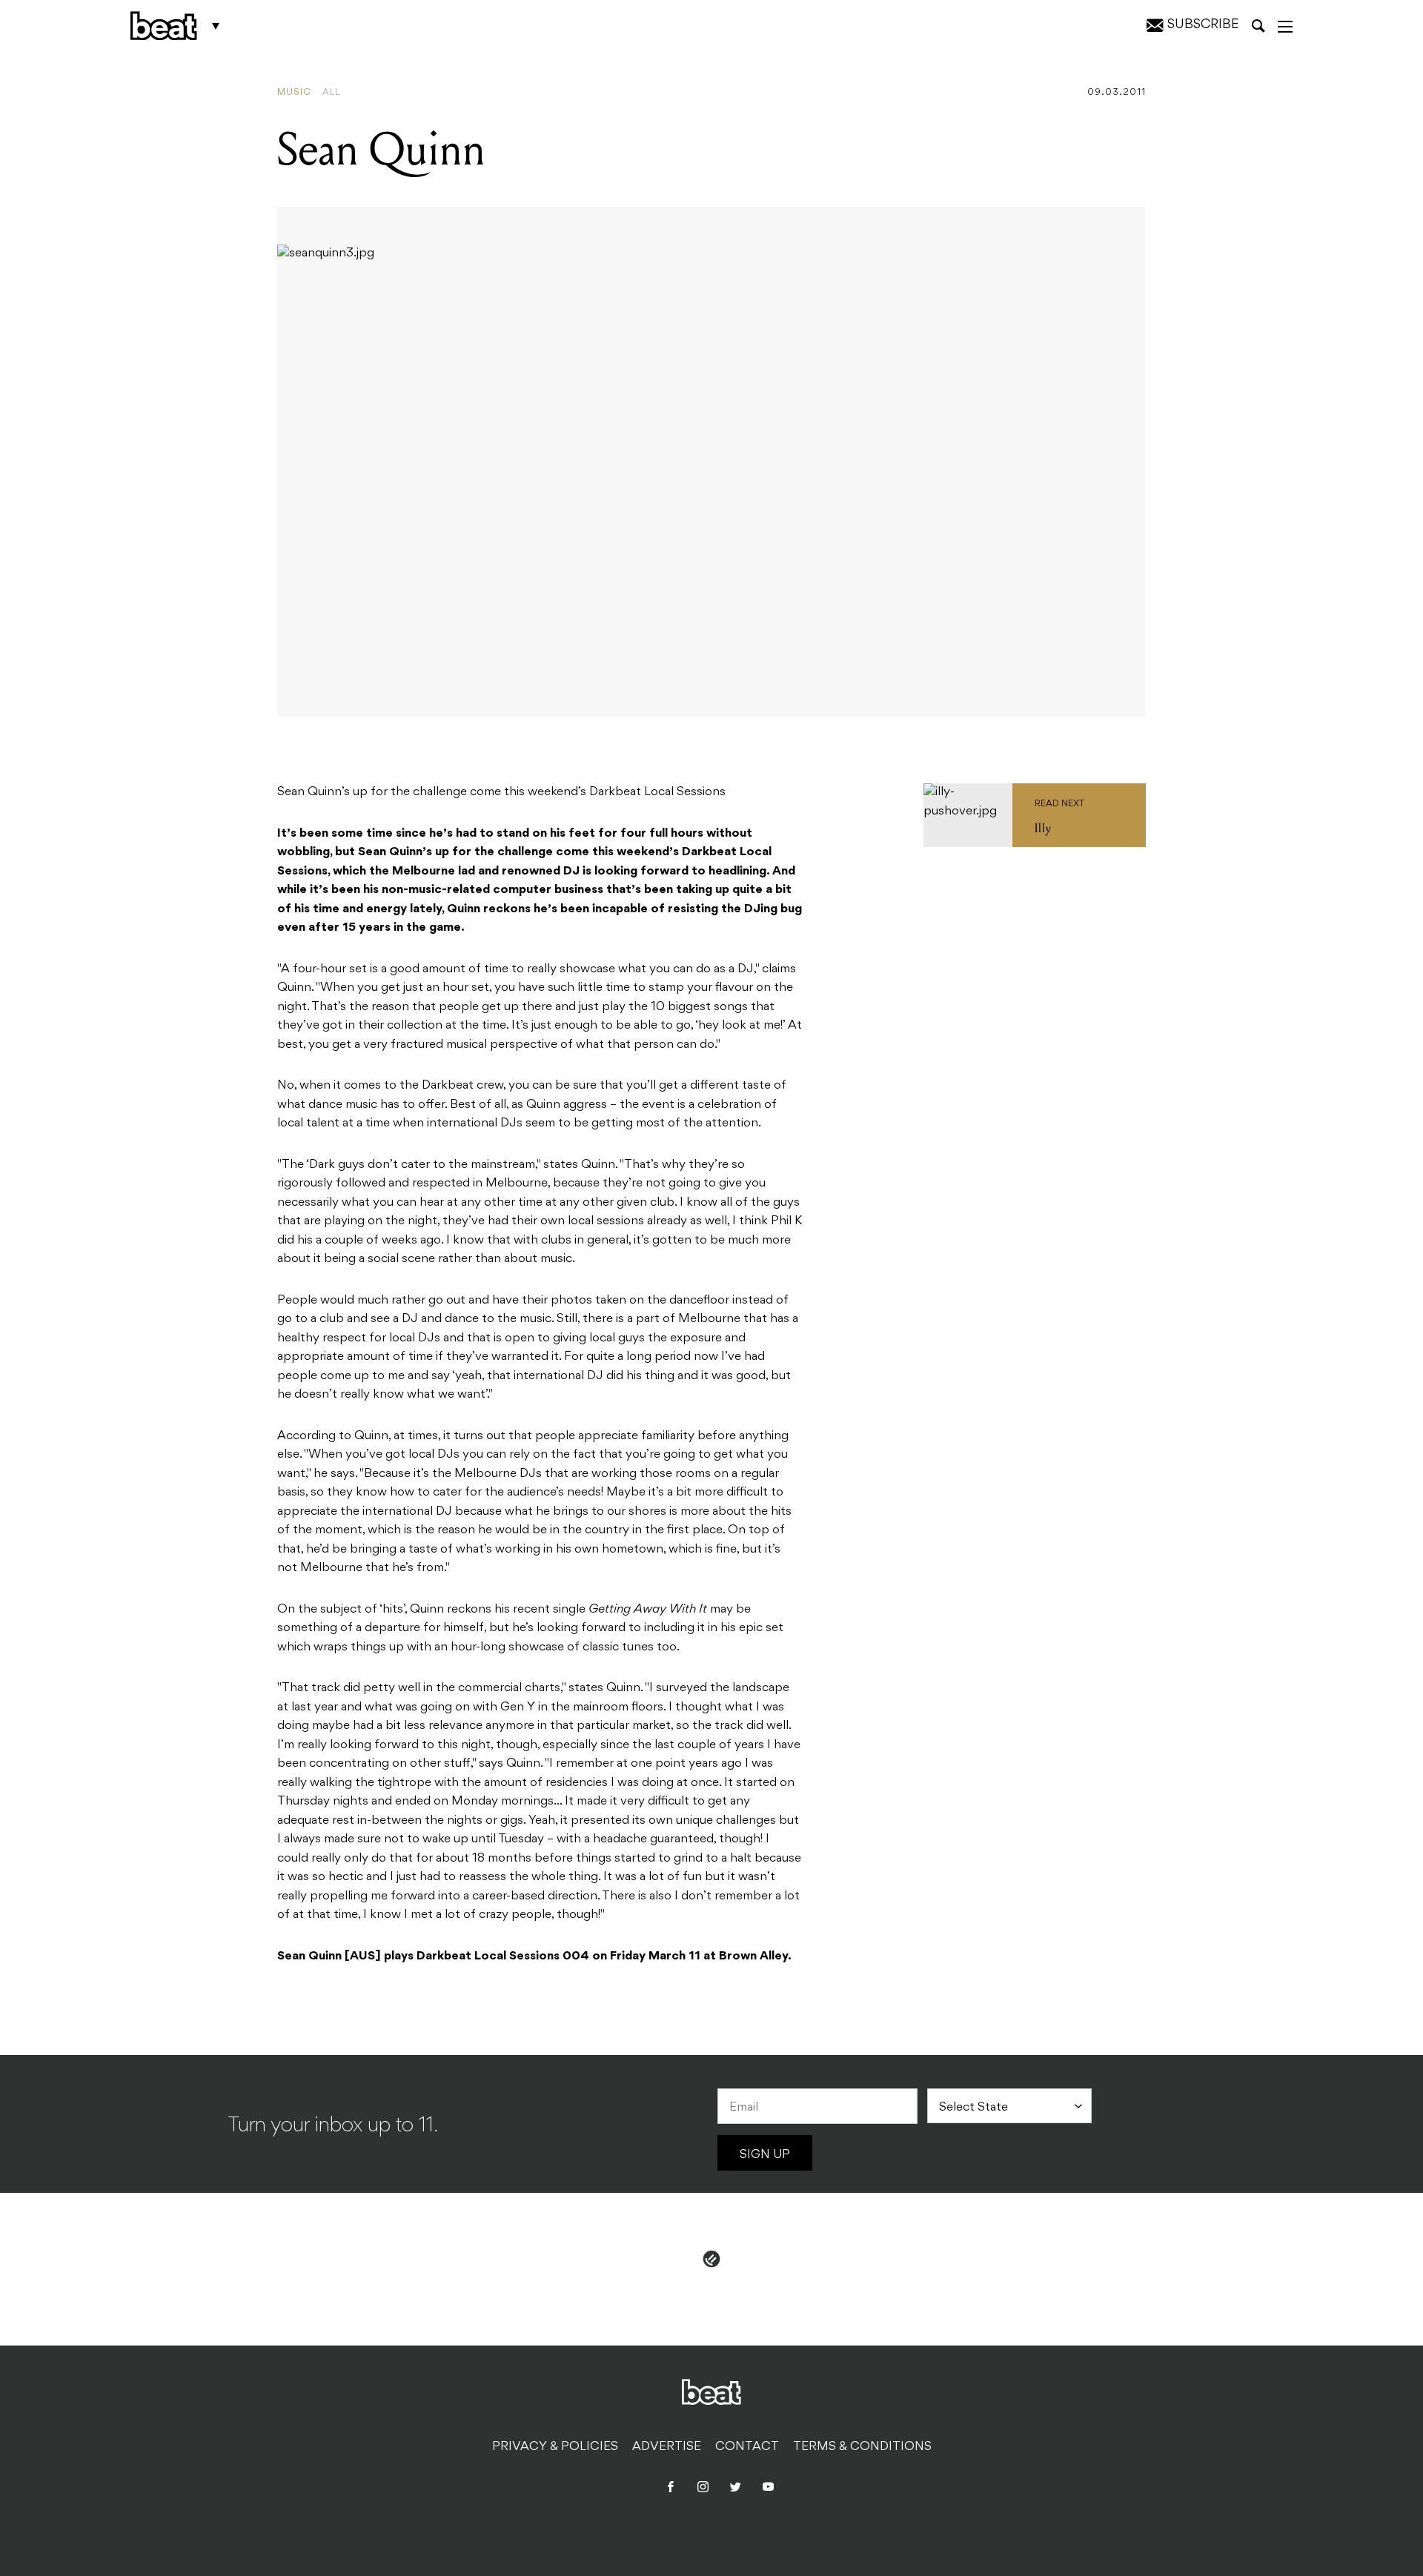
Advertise (667, 2447)
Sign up (765, 2155)
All (331, 93)
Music (294, 93)
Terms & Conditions (862, 2447)
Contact (747, 2447)
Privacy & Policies (555, 2447)
